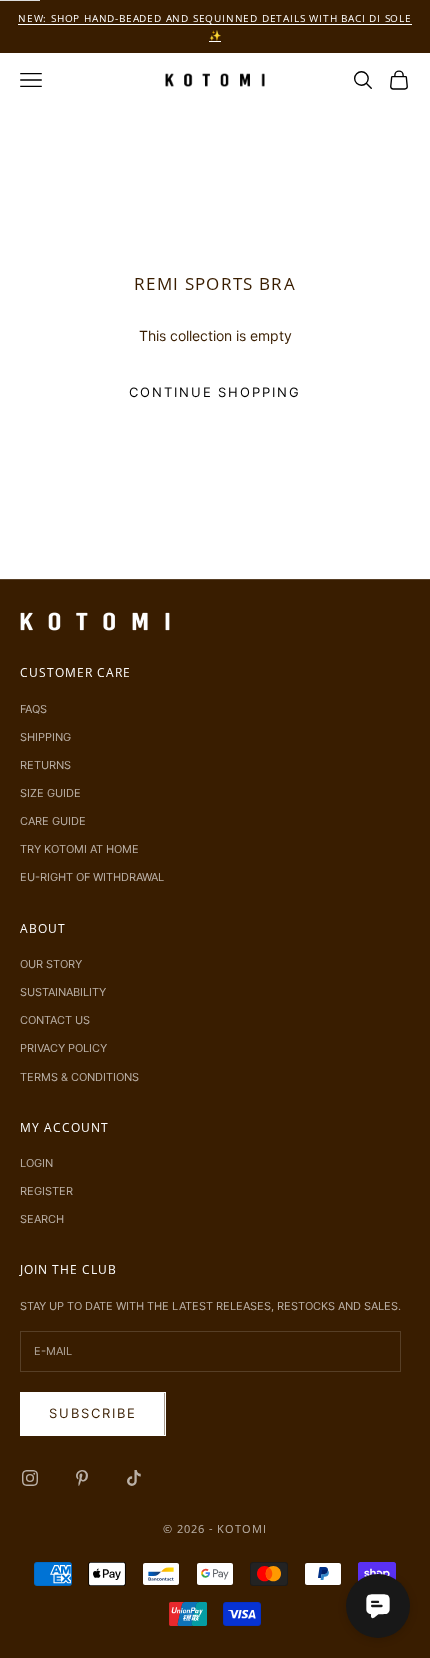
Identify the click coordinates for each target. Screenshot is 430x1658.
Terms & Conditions (79, 1077)
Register (46, 1191)
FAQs (33, 709)
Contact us (55, 1020)
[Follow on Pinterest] (82, 1478)
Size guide (50, 793)
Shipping (45, 737)
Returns (45, 765)
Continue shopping (215, 392)
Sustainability (63, 992)
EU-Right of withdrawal (92, 877)
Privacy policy (63, 1048)
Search (42, 1219)
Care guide (53, 821)
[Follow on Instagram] (30, 1478)
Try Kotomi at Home (79, 849)
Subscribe (93, 1413)
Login (36, 1163)
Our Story (51, 964)
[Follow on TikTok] (134, 1478)
